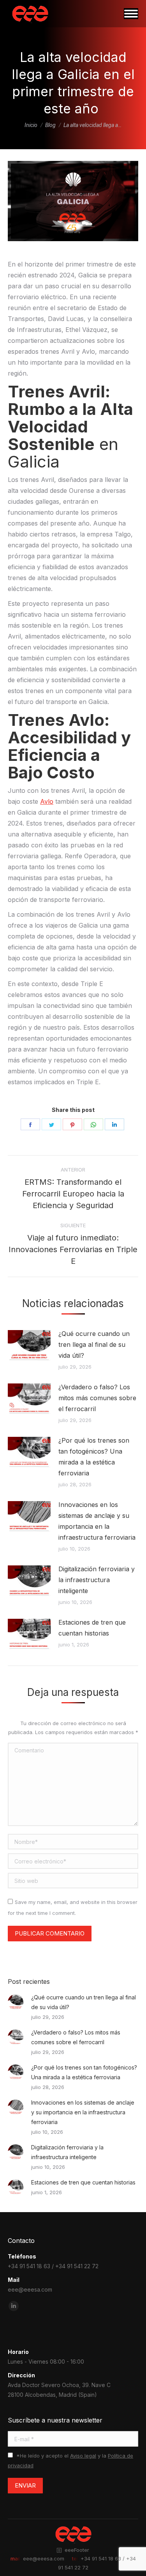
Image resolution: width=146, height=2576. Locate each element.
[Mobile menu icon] (131, 14)
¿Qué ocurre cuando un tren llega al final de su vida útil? (94, 1344)
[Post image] (29, 1346)
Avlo (47, 801)
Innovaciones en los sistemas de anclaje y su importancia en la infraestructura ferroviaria (98, 1521)
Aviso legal (83, 2456)
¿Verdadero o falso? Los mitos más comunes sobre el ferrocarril (97, 1398)
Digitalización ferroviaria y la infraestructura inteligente (97, 1580)
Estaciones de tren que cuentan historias (92, 1628)
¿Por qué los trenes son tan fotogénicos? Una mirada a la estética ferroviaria (94, 1457)
